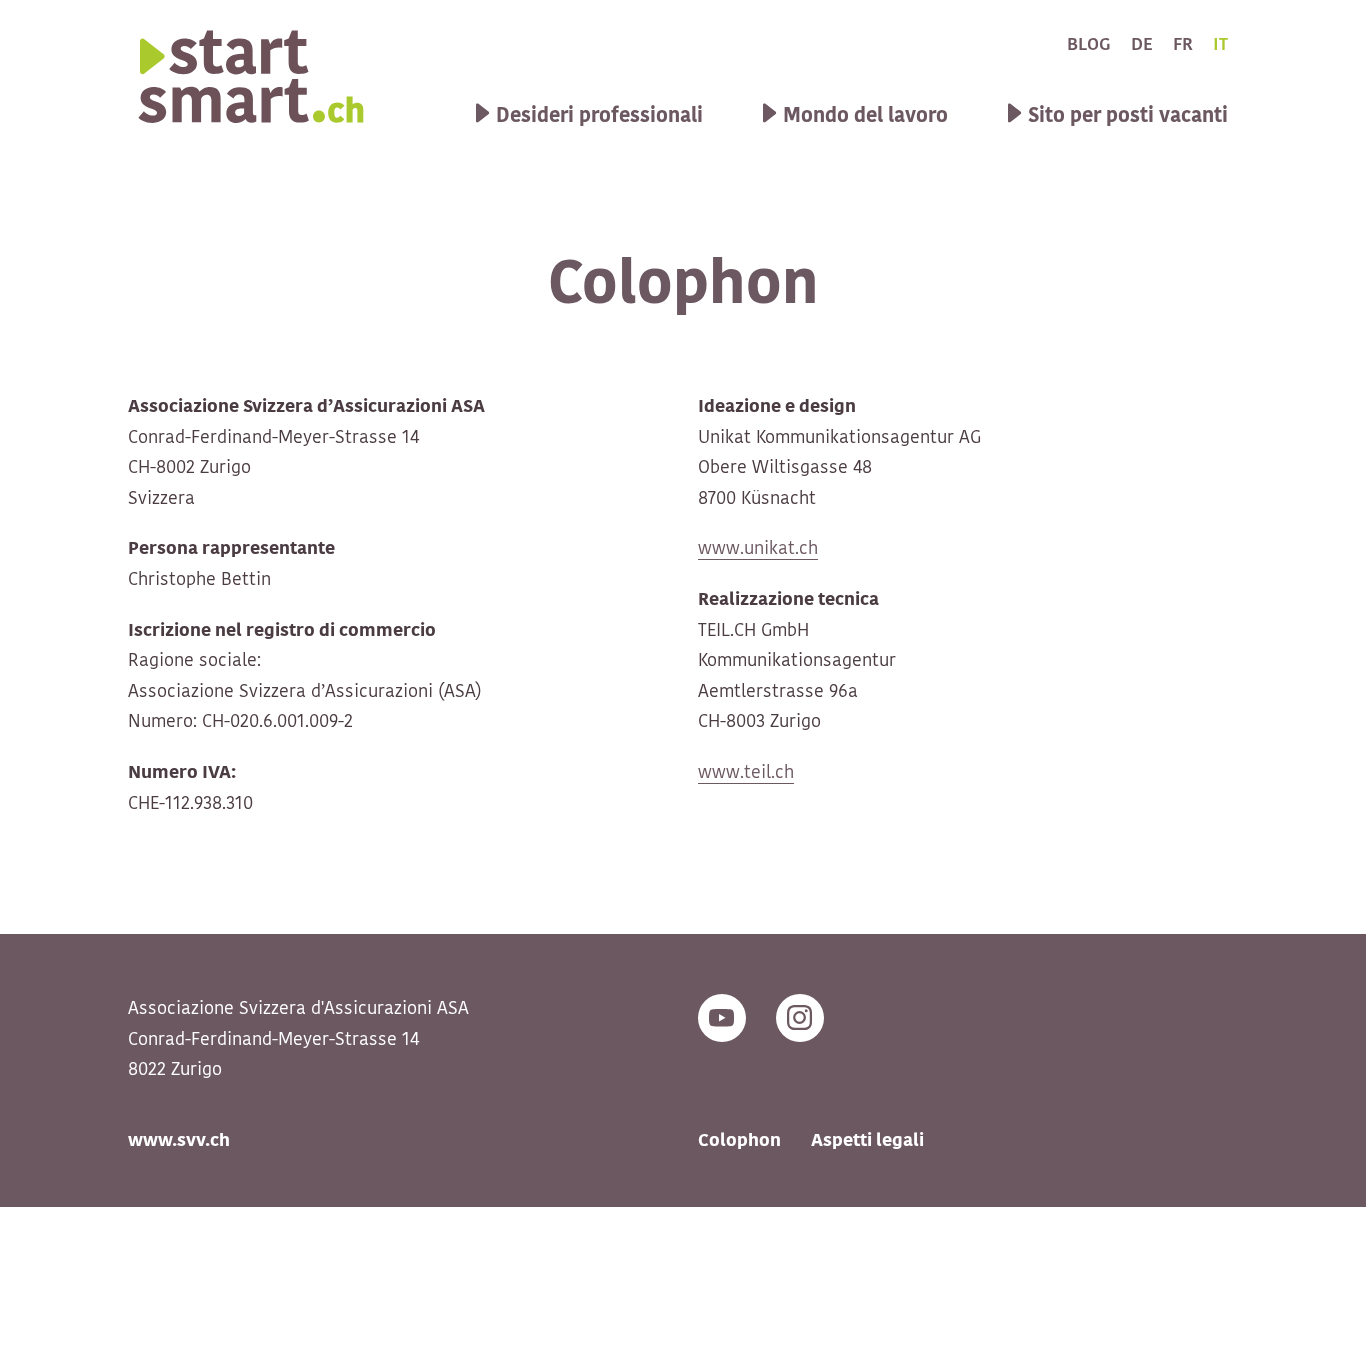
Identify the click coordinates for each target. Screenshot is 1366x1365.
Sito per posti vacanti (1128, 116)
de (1142, 45)
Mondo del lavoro (865, 116)
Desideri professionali (599, 116)
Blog (1089, 45)
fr (1183, 45)
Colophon (739, 1141)
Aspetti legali (867, 1141)
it (1220, 45)
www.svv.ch (179, 1141)
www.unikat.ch (758, 549)
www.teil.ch (746, 773)
